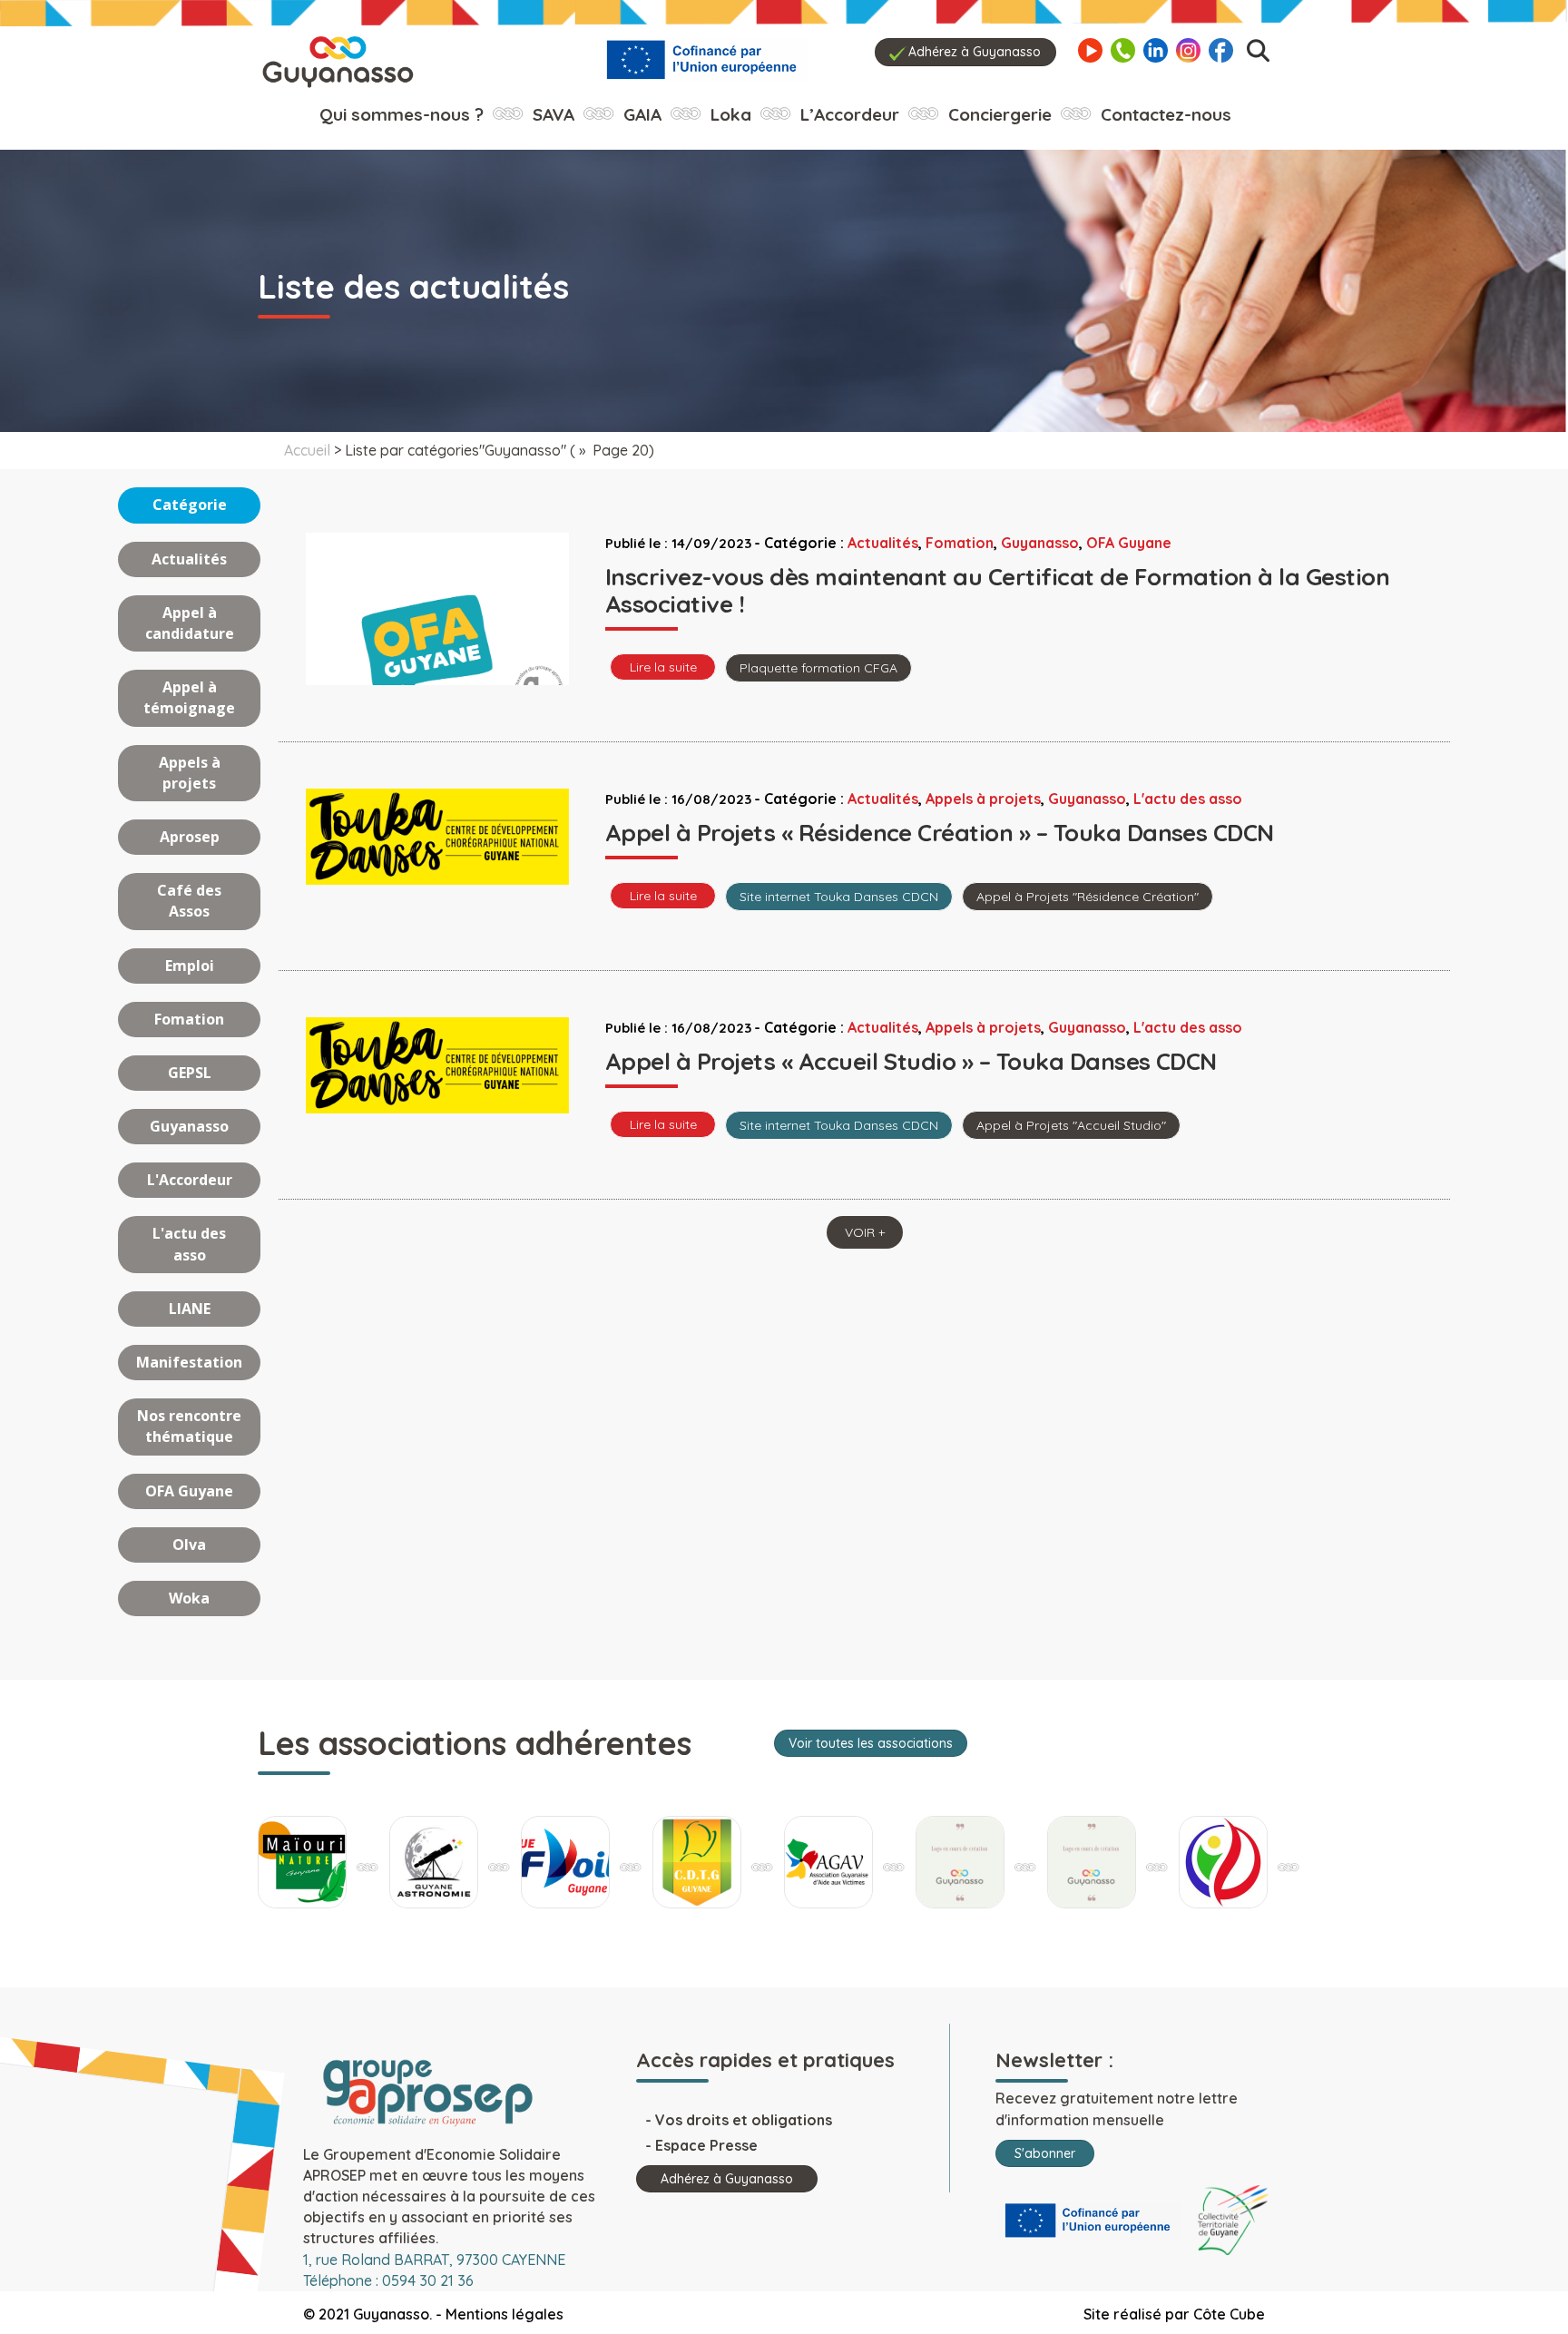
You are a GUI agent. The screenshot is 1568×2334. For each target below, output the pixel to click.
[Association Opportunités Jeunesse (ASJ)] (1092, 1862)
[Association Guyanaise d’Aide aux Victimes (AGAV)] (828, 1862)
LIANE (190, 1309)
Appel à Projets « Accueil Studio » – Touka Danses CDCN (911, 1061)
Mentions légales (505, 2314)
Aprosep (190, 837)
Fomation (189, 1019)
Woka (189, 1598)
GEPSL (190, 1073)
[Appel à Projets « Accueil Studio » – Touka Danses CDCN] (437, 1064)
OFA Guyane (189, 1491)
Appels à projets (190, 773)
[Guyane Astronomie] (434, 1862)
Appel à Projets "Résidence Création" (1088, 897)
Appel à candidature (190, 623)
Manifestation (189, 1362)
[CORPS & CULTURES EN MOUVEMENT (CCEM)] (1223, 1862)
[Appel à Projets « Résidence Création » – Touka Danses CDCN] (437, 836)
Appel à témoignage (189, 697)
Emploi (190, 966)
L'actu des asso (189, 1244)
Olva (189, 1545)
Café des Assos (189, 901)
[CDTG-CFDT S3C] (697, 1862)
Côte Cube (1229, 2314)
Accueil (307, 450)
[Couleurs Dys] (960, 1862)
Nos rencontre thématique (189, 1426)
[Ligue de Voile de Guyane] (565, 1862)
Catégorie (190, 505)
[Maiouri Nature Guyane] (302, 1862)
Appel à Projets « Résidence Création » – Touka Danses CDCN (940, 833)
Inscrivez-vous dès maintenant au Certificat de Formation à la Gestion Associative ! (997, 590)
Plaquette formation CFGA (818, 668)
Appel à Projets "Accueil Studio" (1071, 1125)
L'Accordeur (190, 1180)
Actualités (189, 559)
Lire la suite (663, 667)
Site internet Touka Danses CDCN (839, 897)
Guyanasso (189, 1126)
